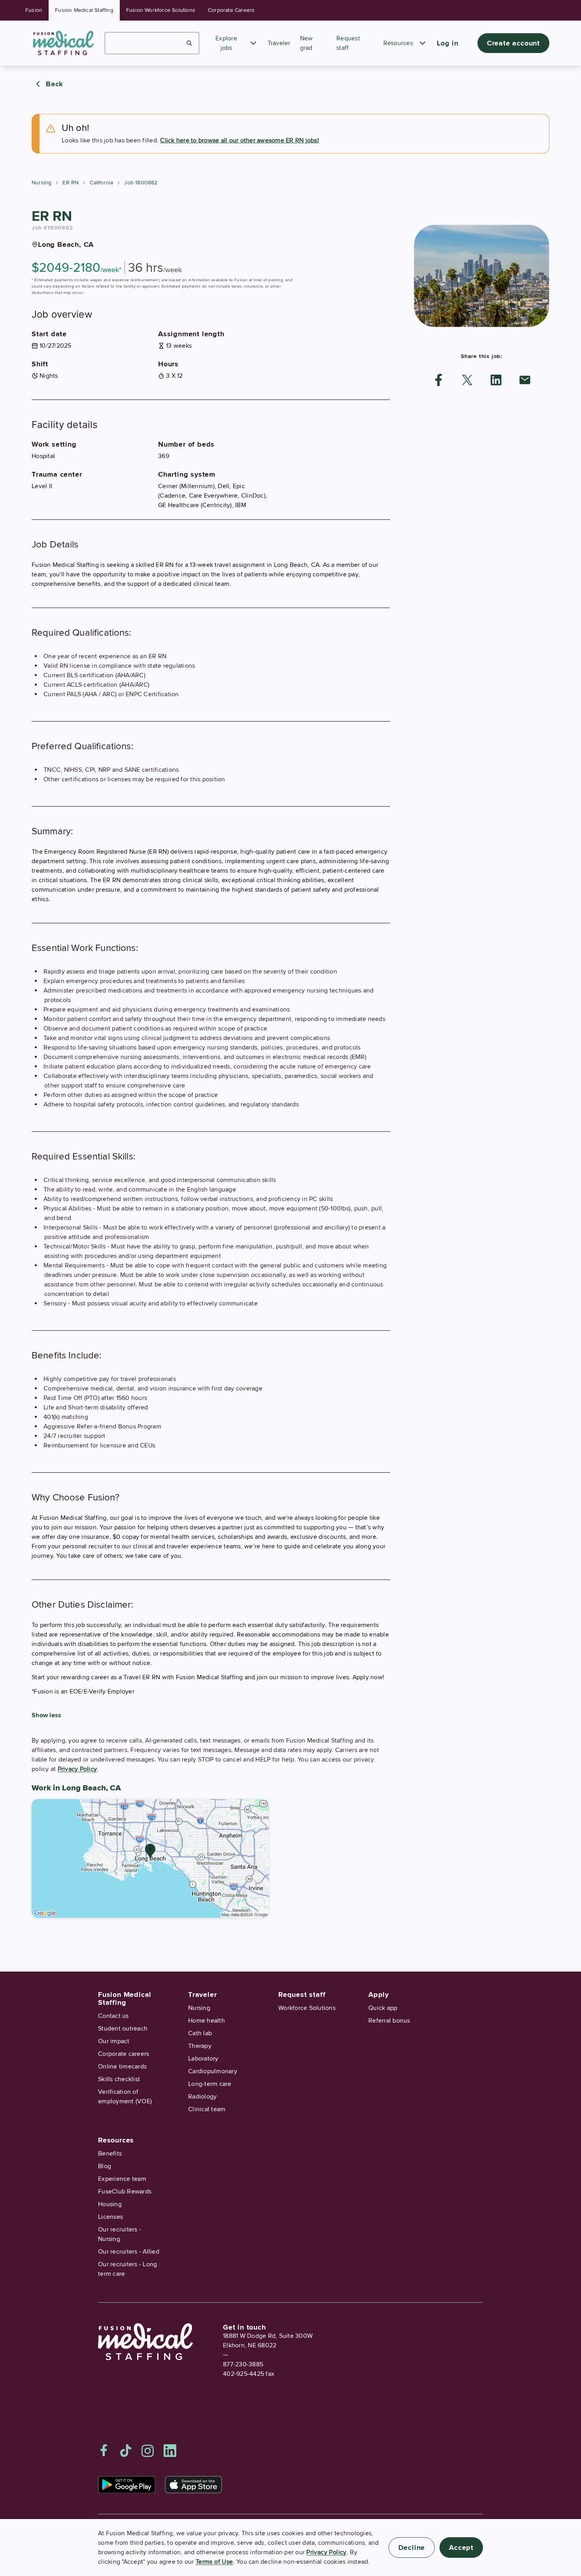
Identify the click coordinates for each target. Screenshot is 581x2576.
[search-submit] (190, 43)
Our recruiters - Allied (129, 2252)
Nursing (41, 183)
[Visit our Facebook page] (104, 2451)
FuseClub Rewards (125, 2191)
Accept (461, 2548)
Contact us (113, 2016)
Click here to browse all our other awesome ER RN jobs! (240, 140)
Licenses (110, 2217)
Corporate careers (124, 2054)
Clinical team (207, 2109)
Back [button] (55, 84)
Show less (46, 1715)
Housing (110, 2204)
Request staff (302, 1995)
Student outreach (123, 2029)
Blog (105, 2166)
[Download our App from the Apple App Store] (193, 2485)
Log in (448, 43)
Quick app (383, 2008)
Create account (513, 43)
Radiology (202, 2097)
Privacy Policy (77, 1769)
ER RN (71, 183)
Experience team (122, 2179)
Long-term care (210, 2084)
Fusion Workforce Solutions (161, 10)
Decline (412, 2548)
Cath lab (200, 2033)
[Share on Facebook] (439, 380)
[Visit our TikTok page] (126, 2451)
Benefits (110, 2154)
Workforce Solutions (307, 2008)
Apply (379, 1995)
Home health (207, 2021)
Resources (398, 43)
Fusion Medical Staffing (84, 10)
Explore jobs (226, 43)
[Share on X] (467, 380)
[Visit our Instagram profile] (148, 2451)
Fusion (34, 10)
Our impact (114, 2041)
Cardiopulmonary (213, 2071)
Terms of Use (214, 2562)
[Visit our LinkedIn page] (170, 2451)
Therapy (200, 2046)
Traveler (279, 43)
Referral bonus (389, 2021)
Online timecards (122, 2066)
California (101, 183)
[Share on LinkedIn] (496, 380)
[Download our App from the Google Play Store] (127, 2485)
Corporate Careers (231, 10)
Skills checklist (119, 2079)
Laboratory (203, 2059)
